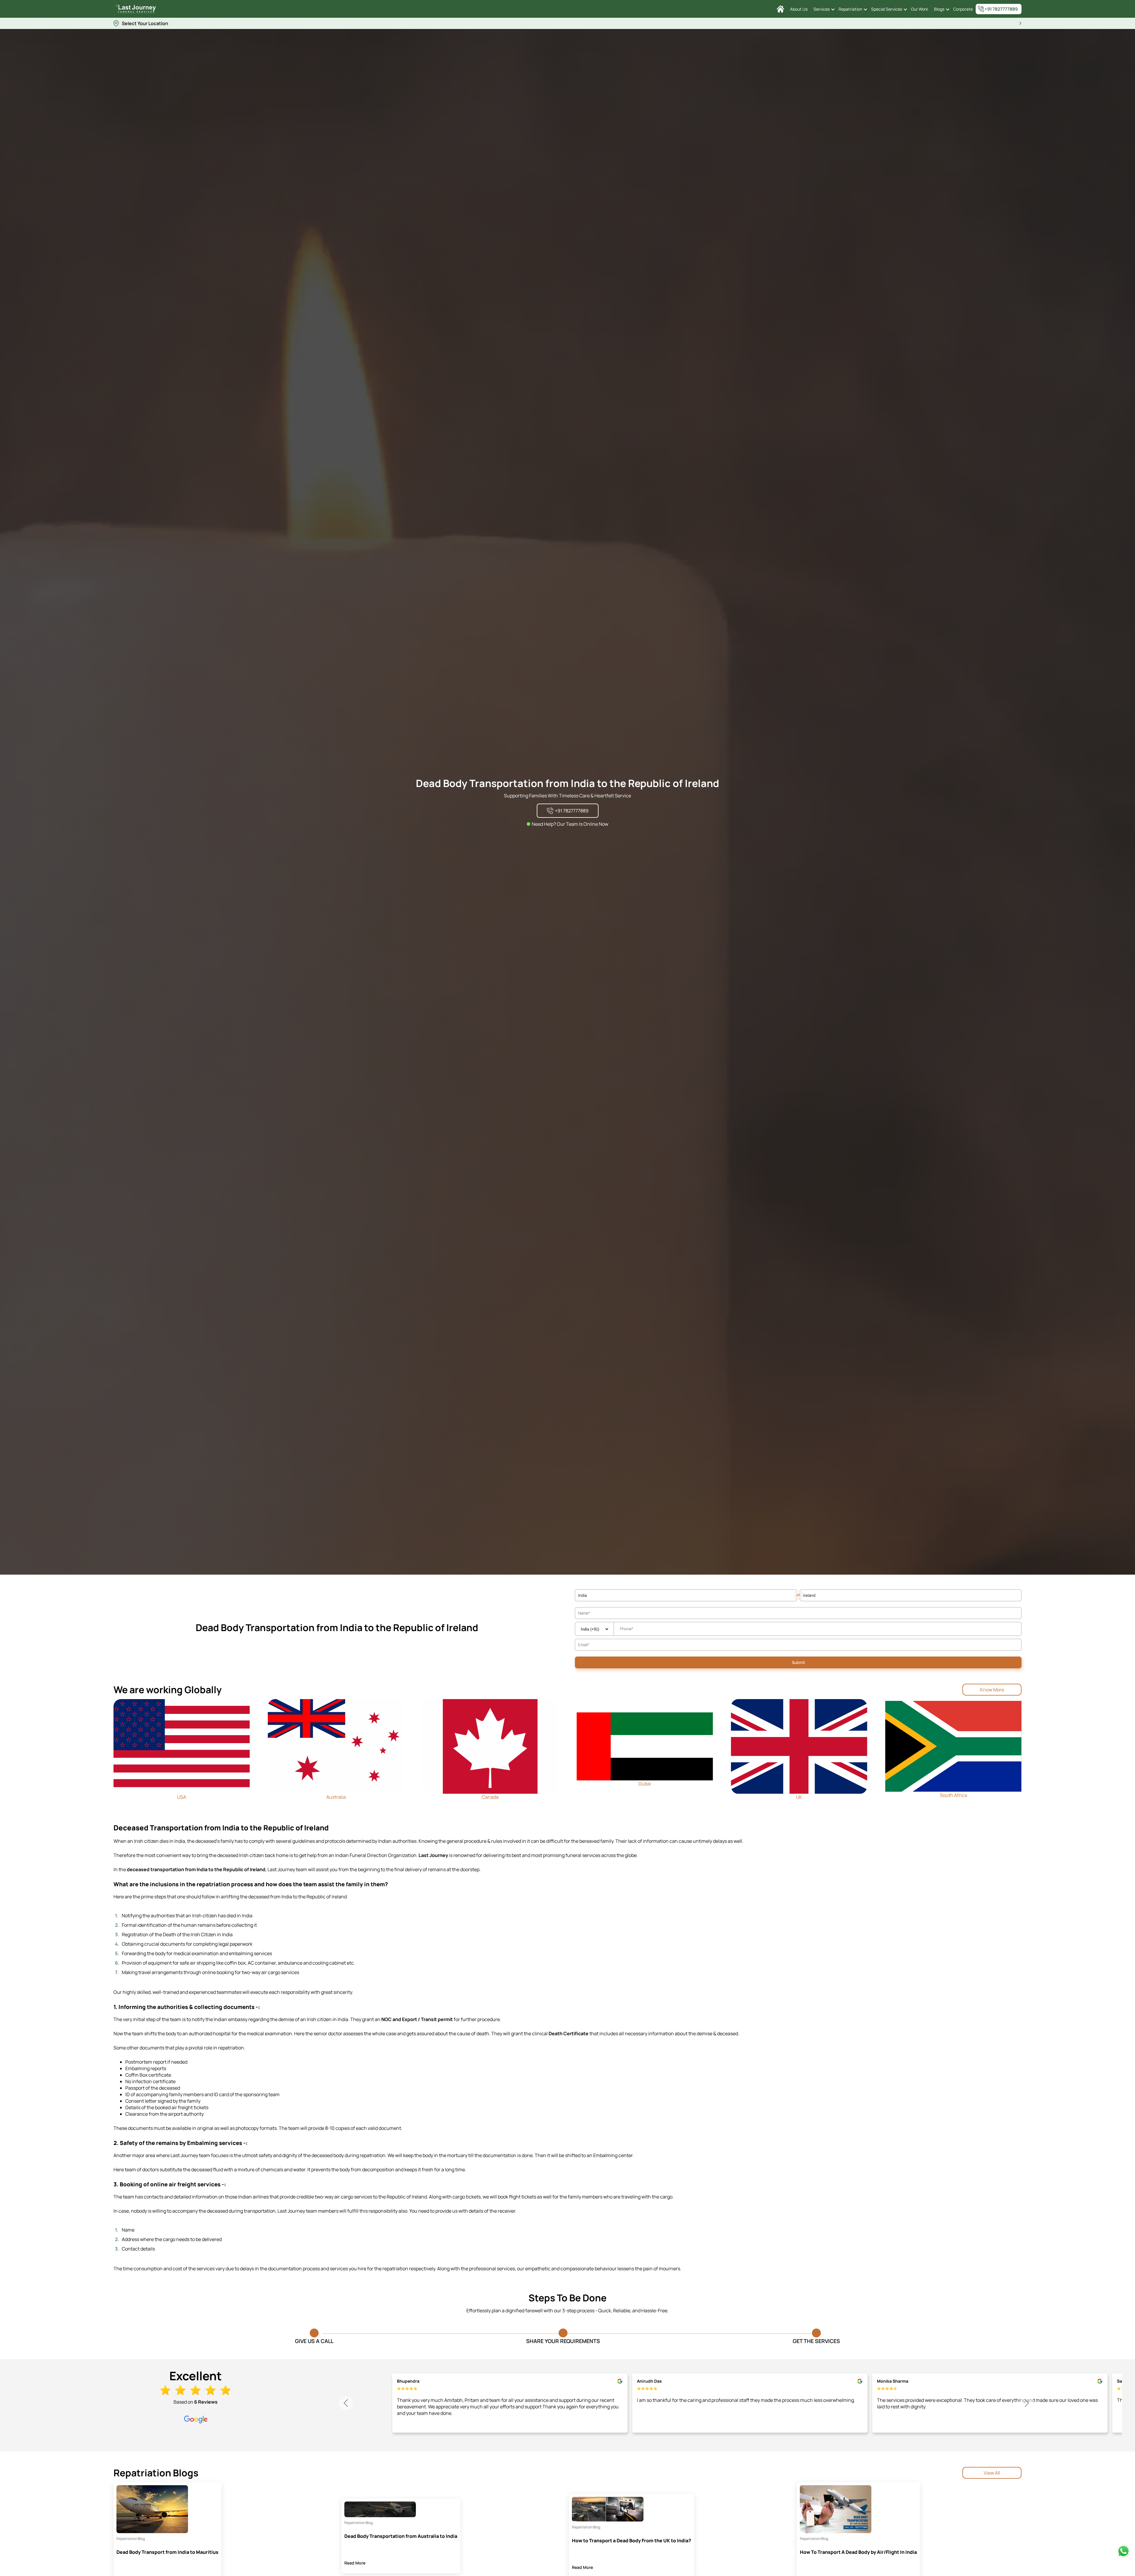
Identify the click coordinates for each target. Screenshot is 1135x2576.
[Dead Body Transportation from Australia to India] (380, 2509)
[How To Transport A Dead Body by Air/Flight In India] (836, 2509)
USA (182, 1797)
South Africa (954, 1795)
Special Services (887, 9)
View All (992, 2473)
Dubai (645, 1784)
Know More (992, 1690)
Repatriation (850, 9)
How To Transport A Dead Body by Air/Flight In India (858, 2552)
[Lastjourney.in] (780, 9)
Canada (490, 1797)
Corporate (963, 9)
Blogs (939, 9)
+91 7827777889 (1001, 9)
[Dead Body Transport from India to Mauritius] (152, 2509)
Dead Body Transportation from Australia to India (401, 2536)
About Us (799, 9)
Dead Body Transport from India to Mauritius (167, 2552)
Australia (336, 1797)
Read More (355, 2563)
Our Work (920, 9)
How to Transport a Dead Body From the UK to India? (631, 2541)
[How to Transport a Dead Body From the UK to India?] (608, 2509)
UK (799, 1797)
